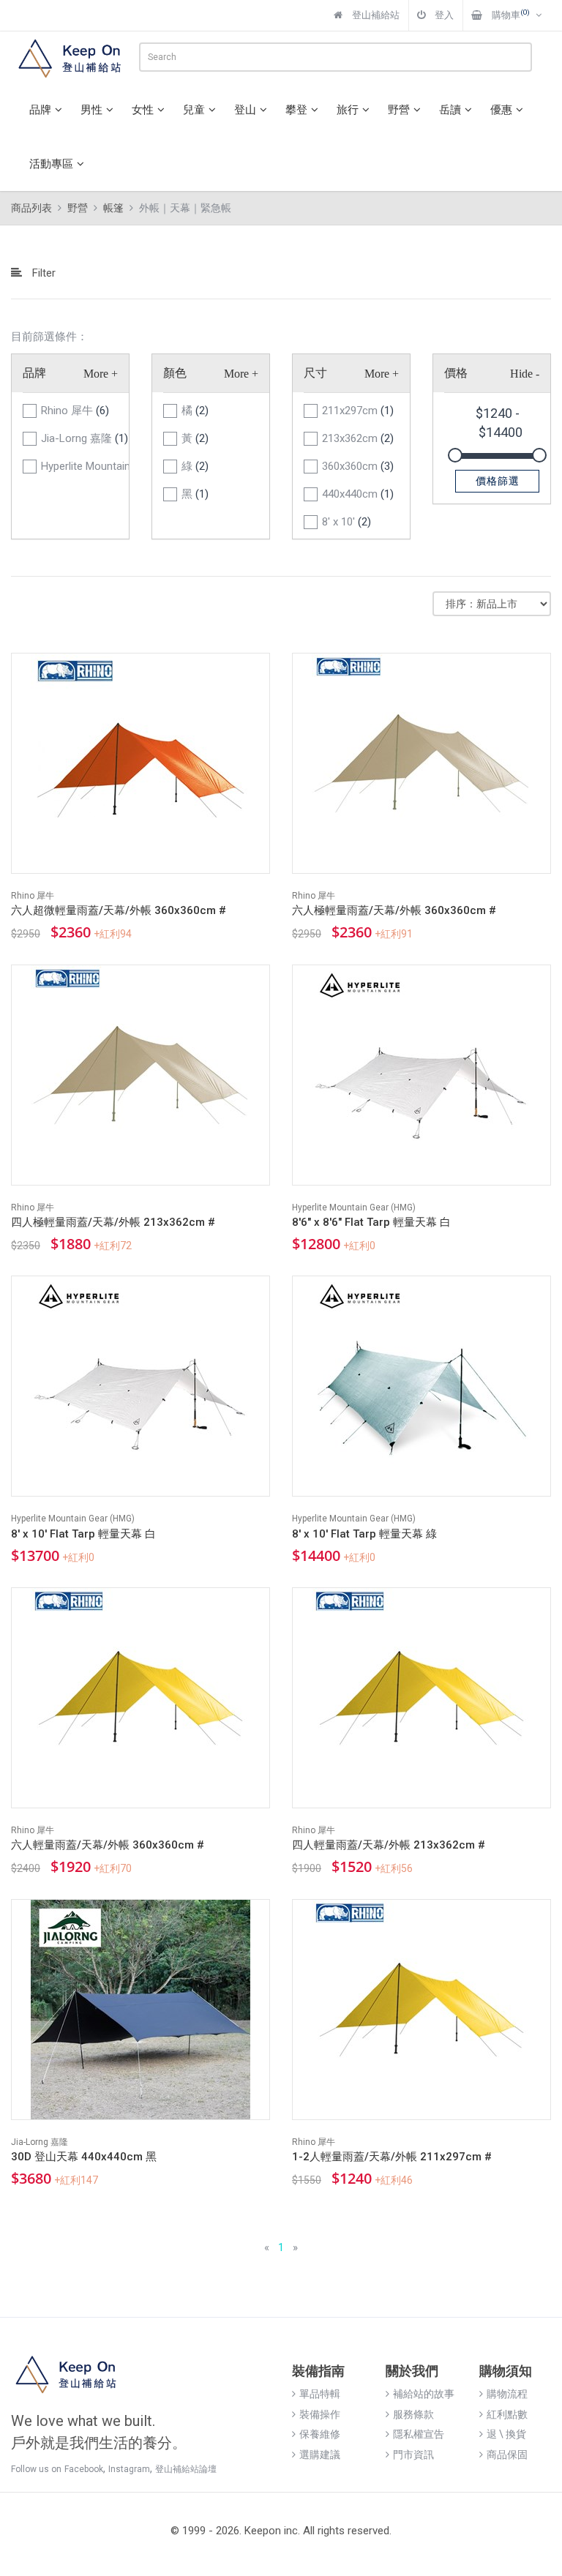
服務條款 (413, 2414)
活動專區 (51, 164)
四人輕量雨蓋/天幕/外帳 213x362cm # (389, 1845)
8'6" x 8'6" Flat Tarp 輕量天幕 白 (371, 1222)
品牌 (40, 110)
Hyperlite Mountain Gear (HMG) (79, 466)
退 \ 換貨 (506, 2434)
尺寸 (315, 373)
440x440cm (358, 494)
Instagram (129, 2469)
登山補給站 (375, 15)
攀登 (296, 110)
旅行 (348, 110)
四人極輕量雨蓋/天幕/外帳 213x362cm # (113, 1222)
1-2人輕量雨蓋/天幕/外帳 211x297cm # (392, 2157)
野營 (399, 110)
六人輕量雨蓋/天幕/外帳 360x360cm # (108, 1845)
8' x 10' (346, 522)
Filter (42, 273)
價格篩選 (498, 481)
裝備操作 (320, 2414)
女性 (143, 110)
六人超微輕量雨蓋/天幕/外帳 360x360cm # (119, 910)
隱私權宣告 (419, 2434)
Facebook (84, 2469)
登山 (245, 110)
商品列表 (31, 208)
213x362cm (358, 438)
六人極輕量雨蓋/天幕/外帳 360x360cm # (394, 910)
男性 (91, 110)
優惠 (501, 110)
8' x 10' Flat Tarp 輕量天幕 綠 (364, 1534)
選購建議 (320, 2455)
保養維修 (320, 2434)
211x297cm (358, 411)
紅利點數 (507, 2414)
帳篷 (113, 208)
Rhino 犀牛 (75, 411)
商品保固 (507, 2455)
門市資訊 (413, 2455)
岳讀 (450, 110)
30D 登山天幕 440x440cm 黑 (84, 2157)
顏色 (175, 373)
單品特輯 (320, 2394)
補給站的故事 (424, 2394)
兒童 (194, 110)
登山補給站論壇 (186, 2469)
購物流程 (507, 2394)
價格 (456, 373)
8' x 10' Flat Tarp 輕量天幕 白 (83, 1534)
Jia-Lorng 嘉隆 (79, 438)
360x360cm (358, 466)
